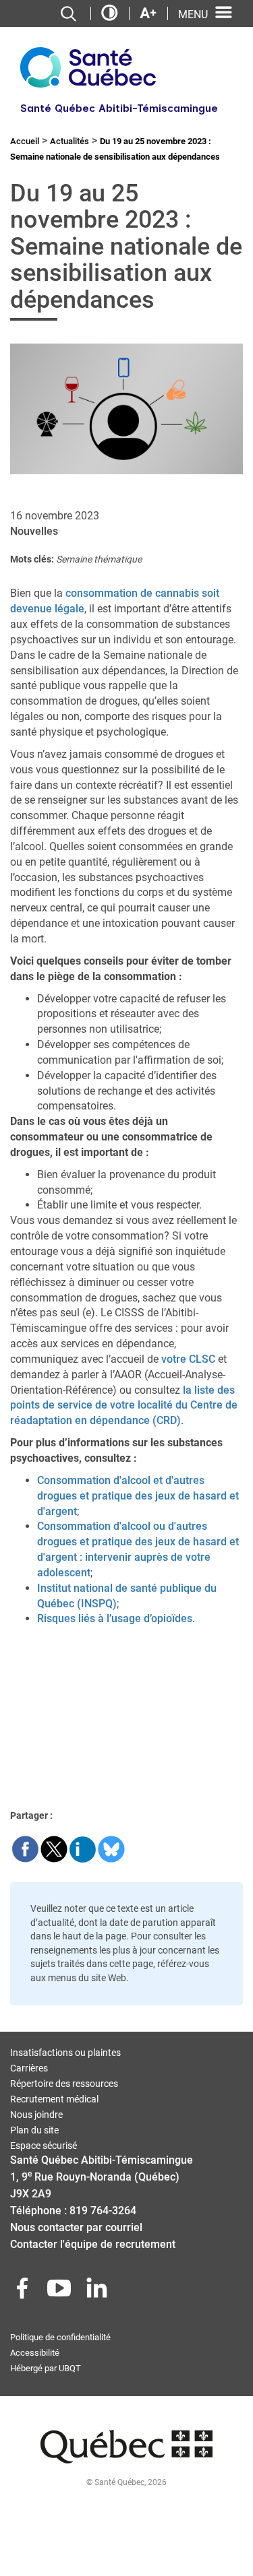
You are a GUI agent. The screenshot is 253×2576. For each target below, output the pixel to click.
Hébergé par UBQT (46, 2368)
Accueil (25, 141)
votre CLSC (188, 1359)
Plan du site (34, 2130)
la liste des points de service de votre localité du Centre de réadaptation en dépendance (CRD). (124, 1406)
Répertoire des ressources (64, 2084)
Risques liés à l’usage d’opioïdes (115, 1618)
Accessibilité (35, 2353)
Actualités (69, 141)
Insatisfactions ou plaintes (65, 2053)
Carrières (29, 2068)
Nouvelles (34, 531)
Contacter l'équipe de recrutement (93, 2244)
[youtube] (61, 2292)
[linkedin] (98, 2292)
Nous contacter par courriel (76, 2227)
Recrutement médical (54, 2099)
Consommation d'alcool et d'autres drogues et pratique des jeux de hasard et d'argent (138, 1496)
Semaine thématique (99, 559)
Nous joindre (36, 2115)
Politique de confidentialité (60, 2337)
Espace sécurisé (44, 2146)
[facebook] (24, 2292)
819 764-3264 (103, 2211)
